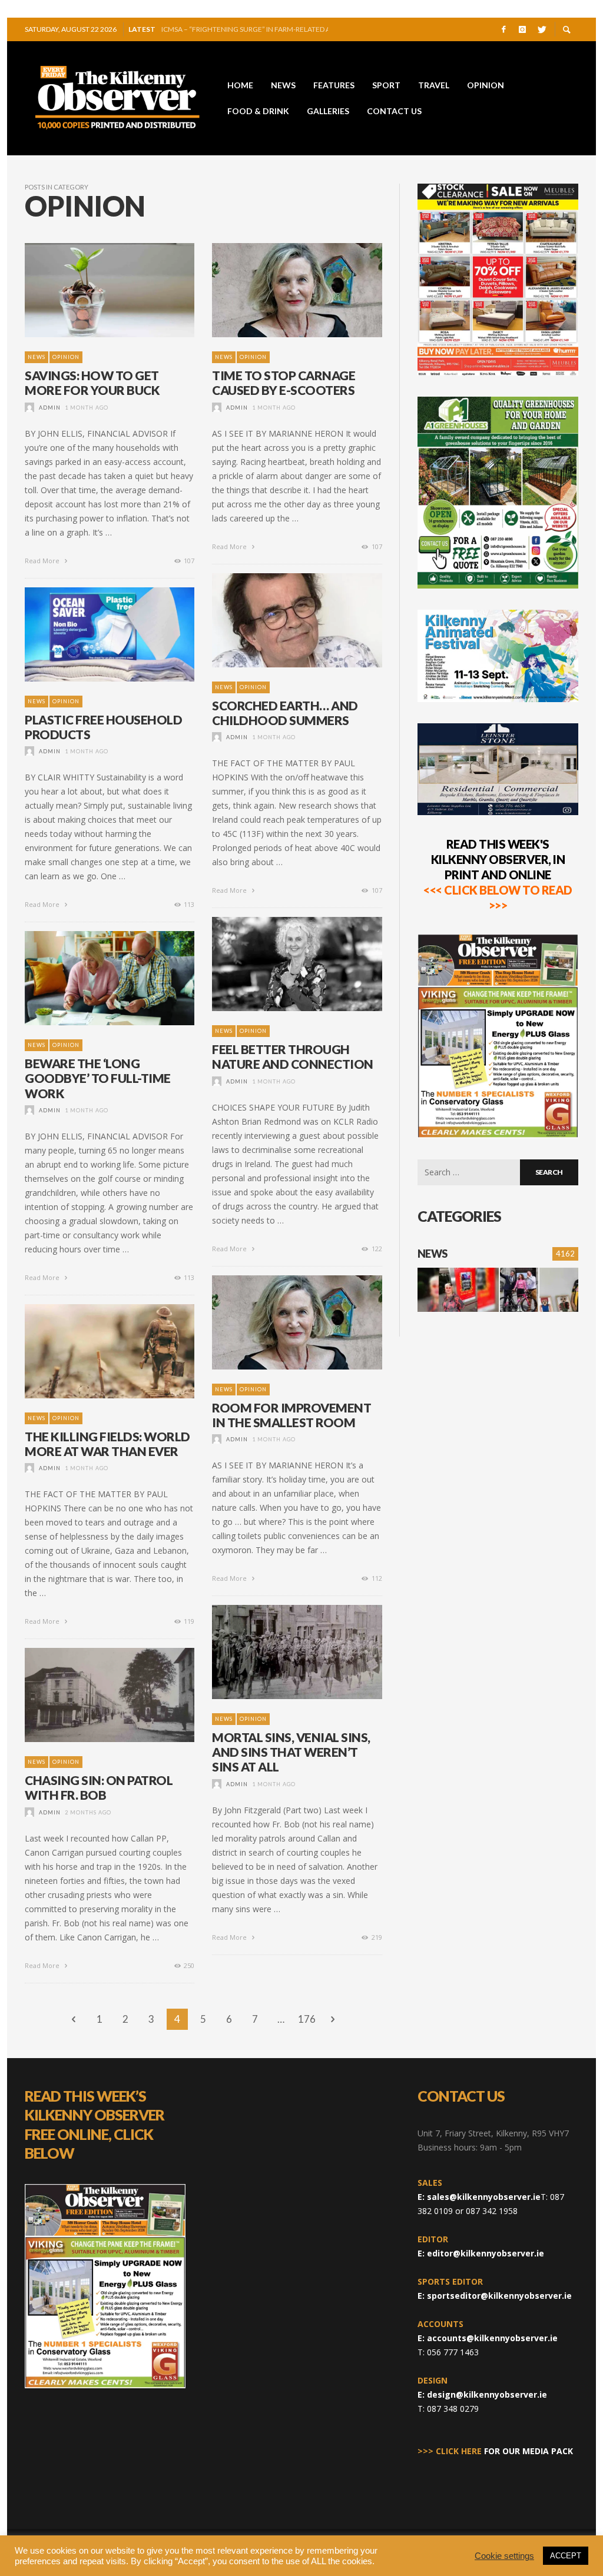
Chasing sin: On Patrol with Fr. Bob (99, 1787)
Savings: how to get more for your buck (92, 383)
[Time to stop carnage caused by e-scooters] (279, 290)
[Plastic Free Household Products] (91, 634)
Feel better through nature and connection (293, 1056)
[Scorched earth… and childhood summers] (279, 620)
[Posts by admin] (29, 408)
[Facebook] (503, 29)
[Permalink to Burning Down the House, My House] (458, 1290)
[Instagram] (522, 29)
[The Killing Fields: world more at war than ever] (91, 1351)
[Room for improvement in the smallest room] (279, 1322)
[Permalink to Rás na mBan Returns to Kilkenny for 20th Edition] (519, 1290)
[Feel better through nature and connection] (279, 964)
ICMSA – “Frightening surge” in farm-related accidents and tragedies (245, 29)
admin (50, 408)
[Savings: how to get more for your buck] (91, 290)
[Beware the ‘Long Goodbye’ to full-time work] (91, 978)
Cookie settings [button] (504, 2556)
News (37, 357)
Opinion (66, 357)
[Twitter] (541, 29)
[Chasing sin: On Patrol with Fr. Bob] (91, 1695)
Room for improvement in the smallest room (291, 1415)
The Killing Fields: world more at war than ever (107, 1444)
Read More (43, 561)
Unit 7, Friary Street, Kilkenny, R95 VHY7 (493, 2133)
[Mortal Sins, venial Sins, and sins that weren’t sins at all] (279, 1652)
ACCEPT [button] (566, 2556)
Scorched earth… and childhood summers (285, 713)
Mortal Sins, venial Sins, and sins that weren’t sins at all (291, 1752)
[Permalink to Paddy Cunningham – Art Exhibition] (559, 1290)
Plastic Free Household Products (103, 727)
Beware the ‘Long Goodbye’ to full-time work (98, 1078)
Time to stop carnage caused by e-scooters (284, 383)
